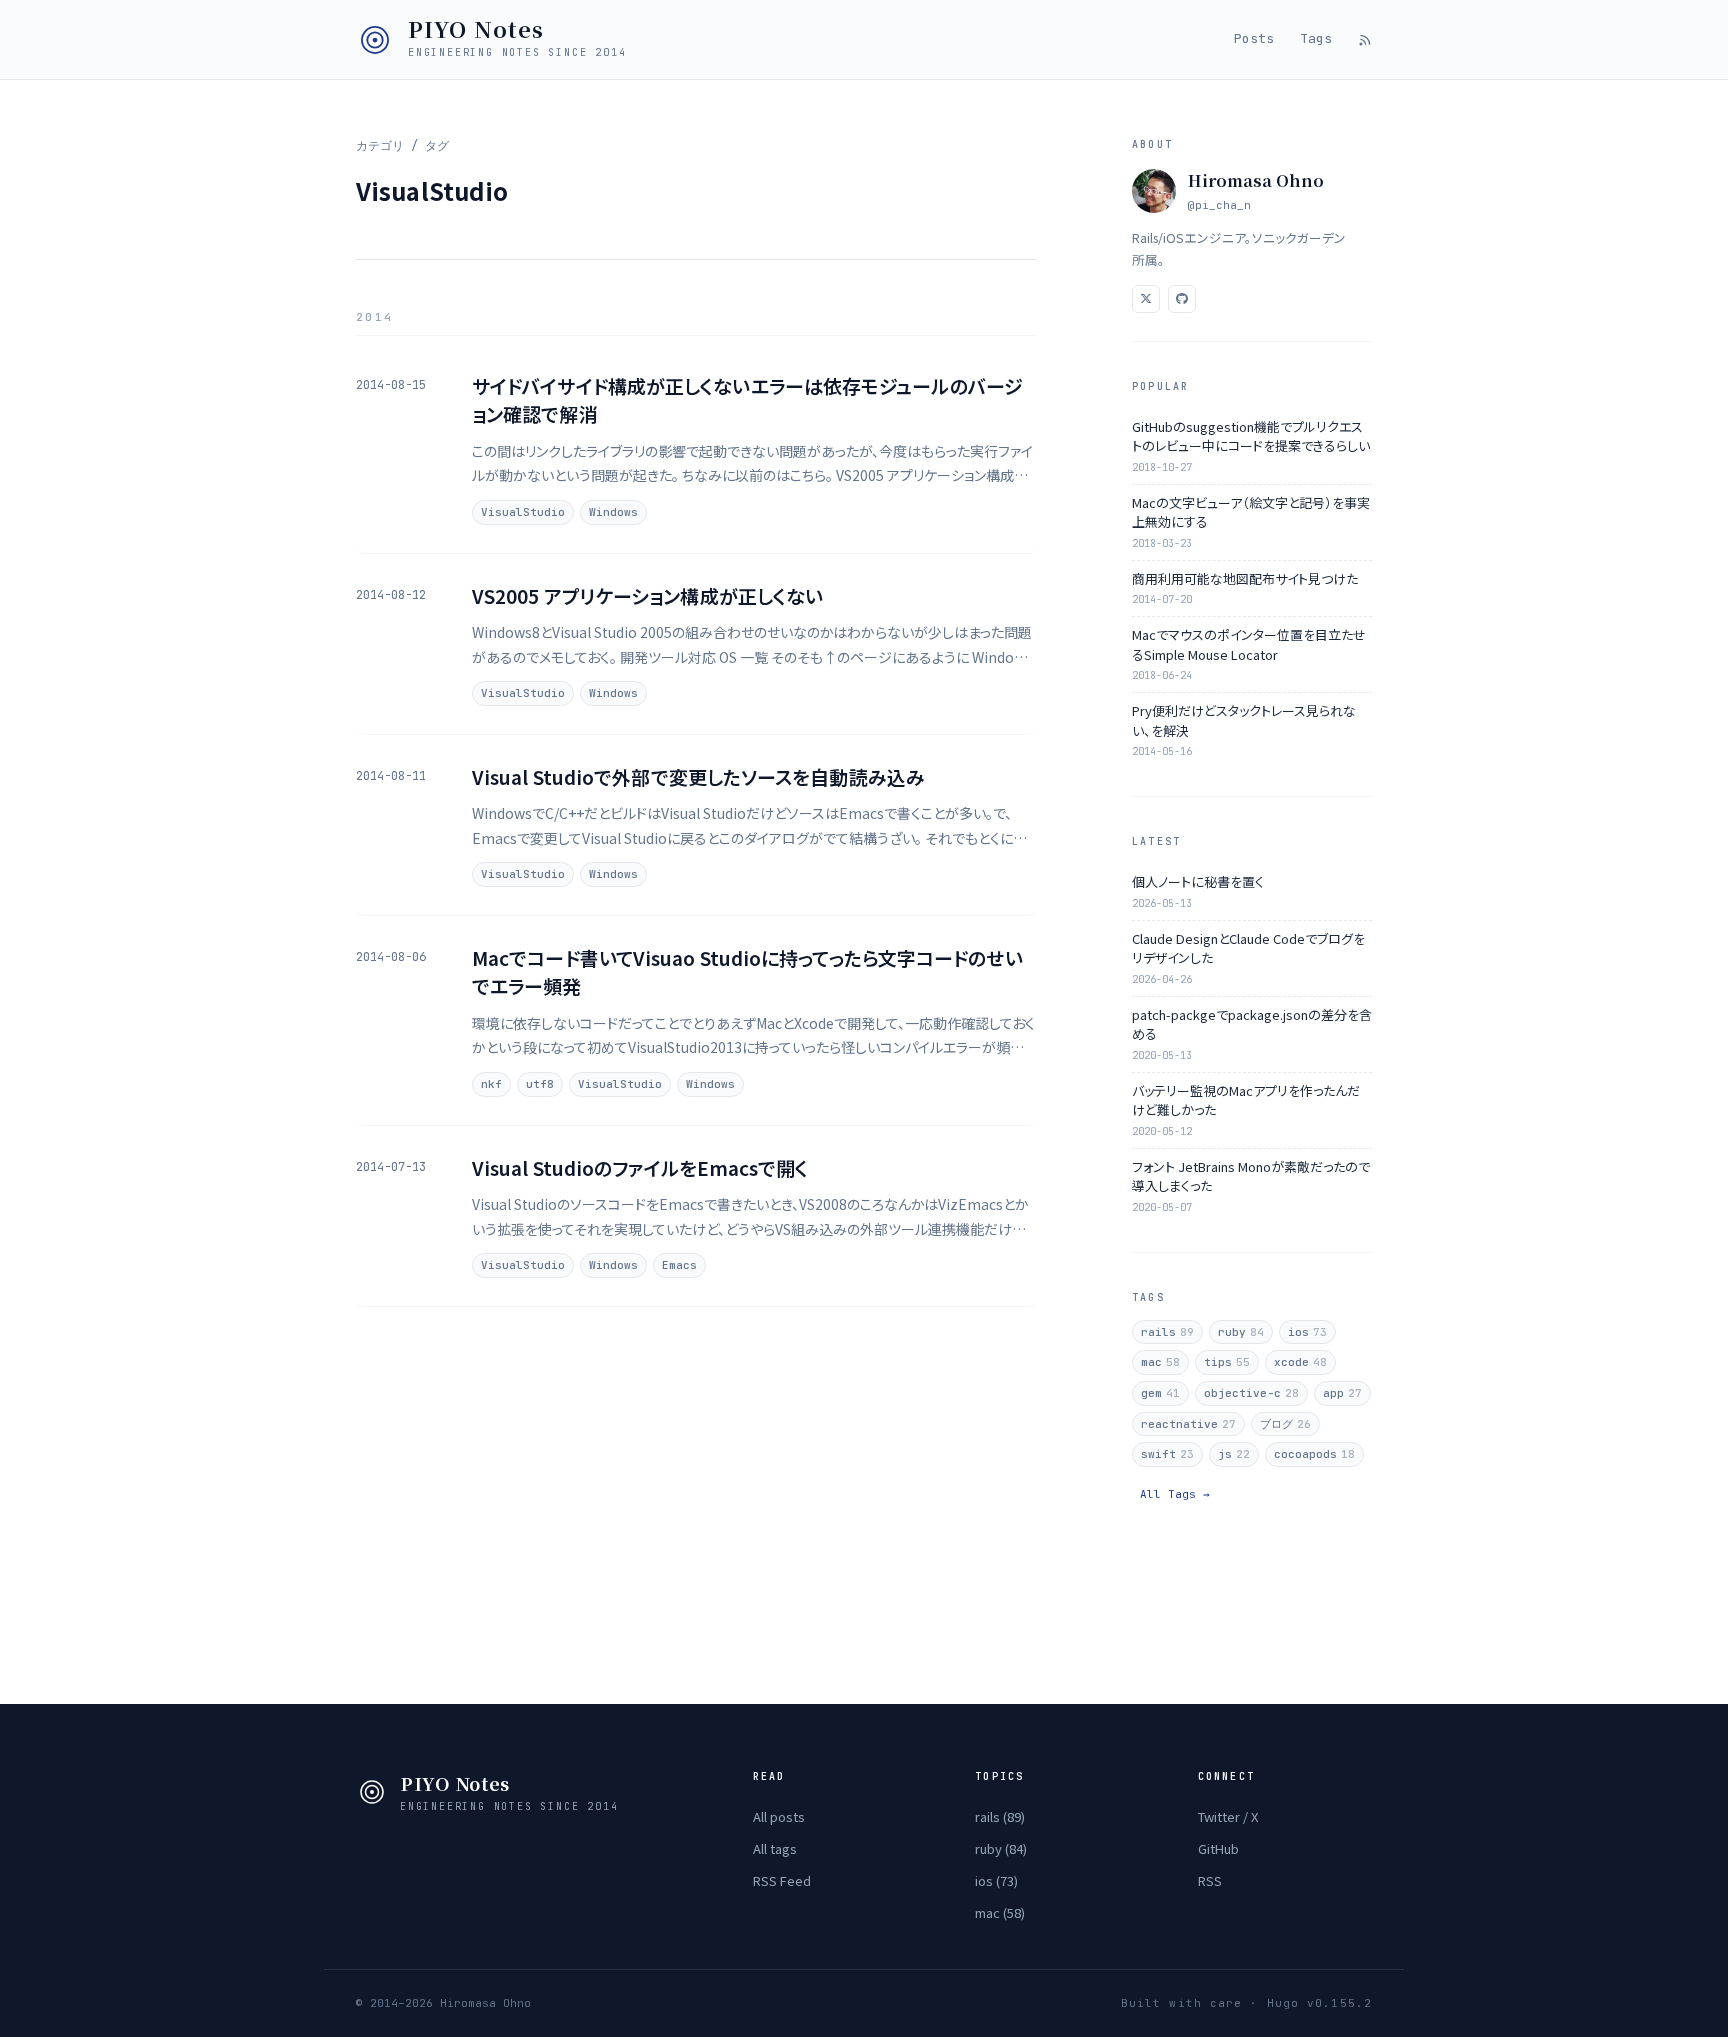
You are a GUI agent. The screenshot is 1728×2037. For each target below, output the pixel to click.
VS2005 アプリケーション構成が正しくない (647, 595)
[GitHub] (1182, 299)
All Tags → (1175, 1494)
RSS (1210, 1880)
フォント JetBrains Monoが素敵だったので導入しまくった (1251, 1176)
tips (1227, 1362)
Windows (613, 512)
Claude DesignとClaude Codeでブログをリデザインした (1248, 948)
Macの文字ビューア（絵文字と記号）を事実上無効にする (1251, 512)
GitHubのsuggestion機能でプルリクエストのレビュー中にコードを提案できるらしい (1251, 436)
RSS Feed (782, 1880)
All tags (775, 1848)
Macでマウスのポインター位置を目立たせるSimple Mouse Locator (1249, 644)
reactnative (1188, 1424)
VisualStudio (523, 512)
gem (1160, 1393)
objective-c (1251, 1393)
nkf (491, 1084)
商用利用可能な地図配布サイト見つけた (1245, 578)
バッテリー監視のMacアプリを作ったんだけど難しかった (1246, 1100)
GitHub (1218, 1848)
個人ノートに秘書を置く (1198, 881)
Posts (1254, 38)
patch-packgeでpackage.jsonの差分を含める (1252, 1024)
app (1342, 1393)
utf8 (540, 1084)
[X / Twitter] (1146, 299)
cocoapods (1314, 1454)
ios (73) (996, 1880)
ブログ (1285, 1424)
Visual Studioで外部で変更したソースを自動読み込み (698, 776)
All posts (779, 1816)
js (1234, 1454)
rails (1167, 1332)
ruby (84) (1001, 1848)
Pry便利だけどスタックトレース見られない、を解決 (1244, 720)
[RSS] (1365, 40)
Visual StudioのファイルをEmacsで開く (640, 1167)
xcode (1300, 1362)
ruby (1241, 1332)
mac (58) (1000, 1912)
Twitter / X (1228, 1816)
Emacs (679, 1265)
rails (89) (1000, 1816)
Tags (1316, 38)
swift (1167, 1454)
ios (1307, 1332)
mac (1160, 1362)
